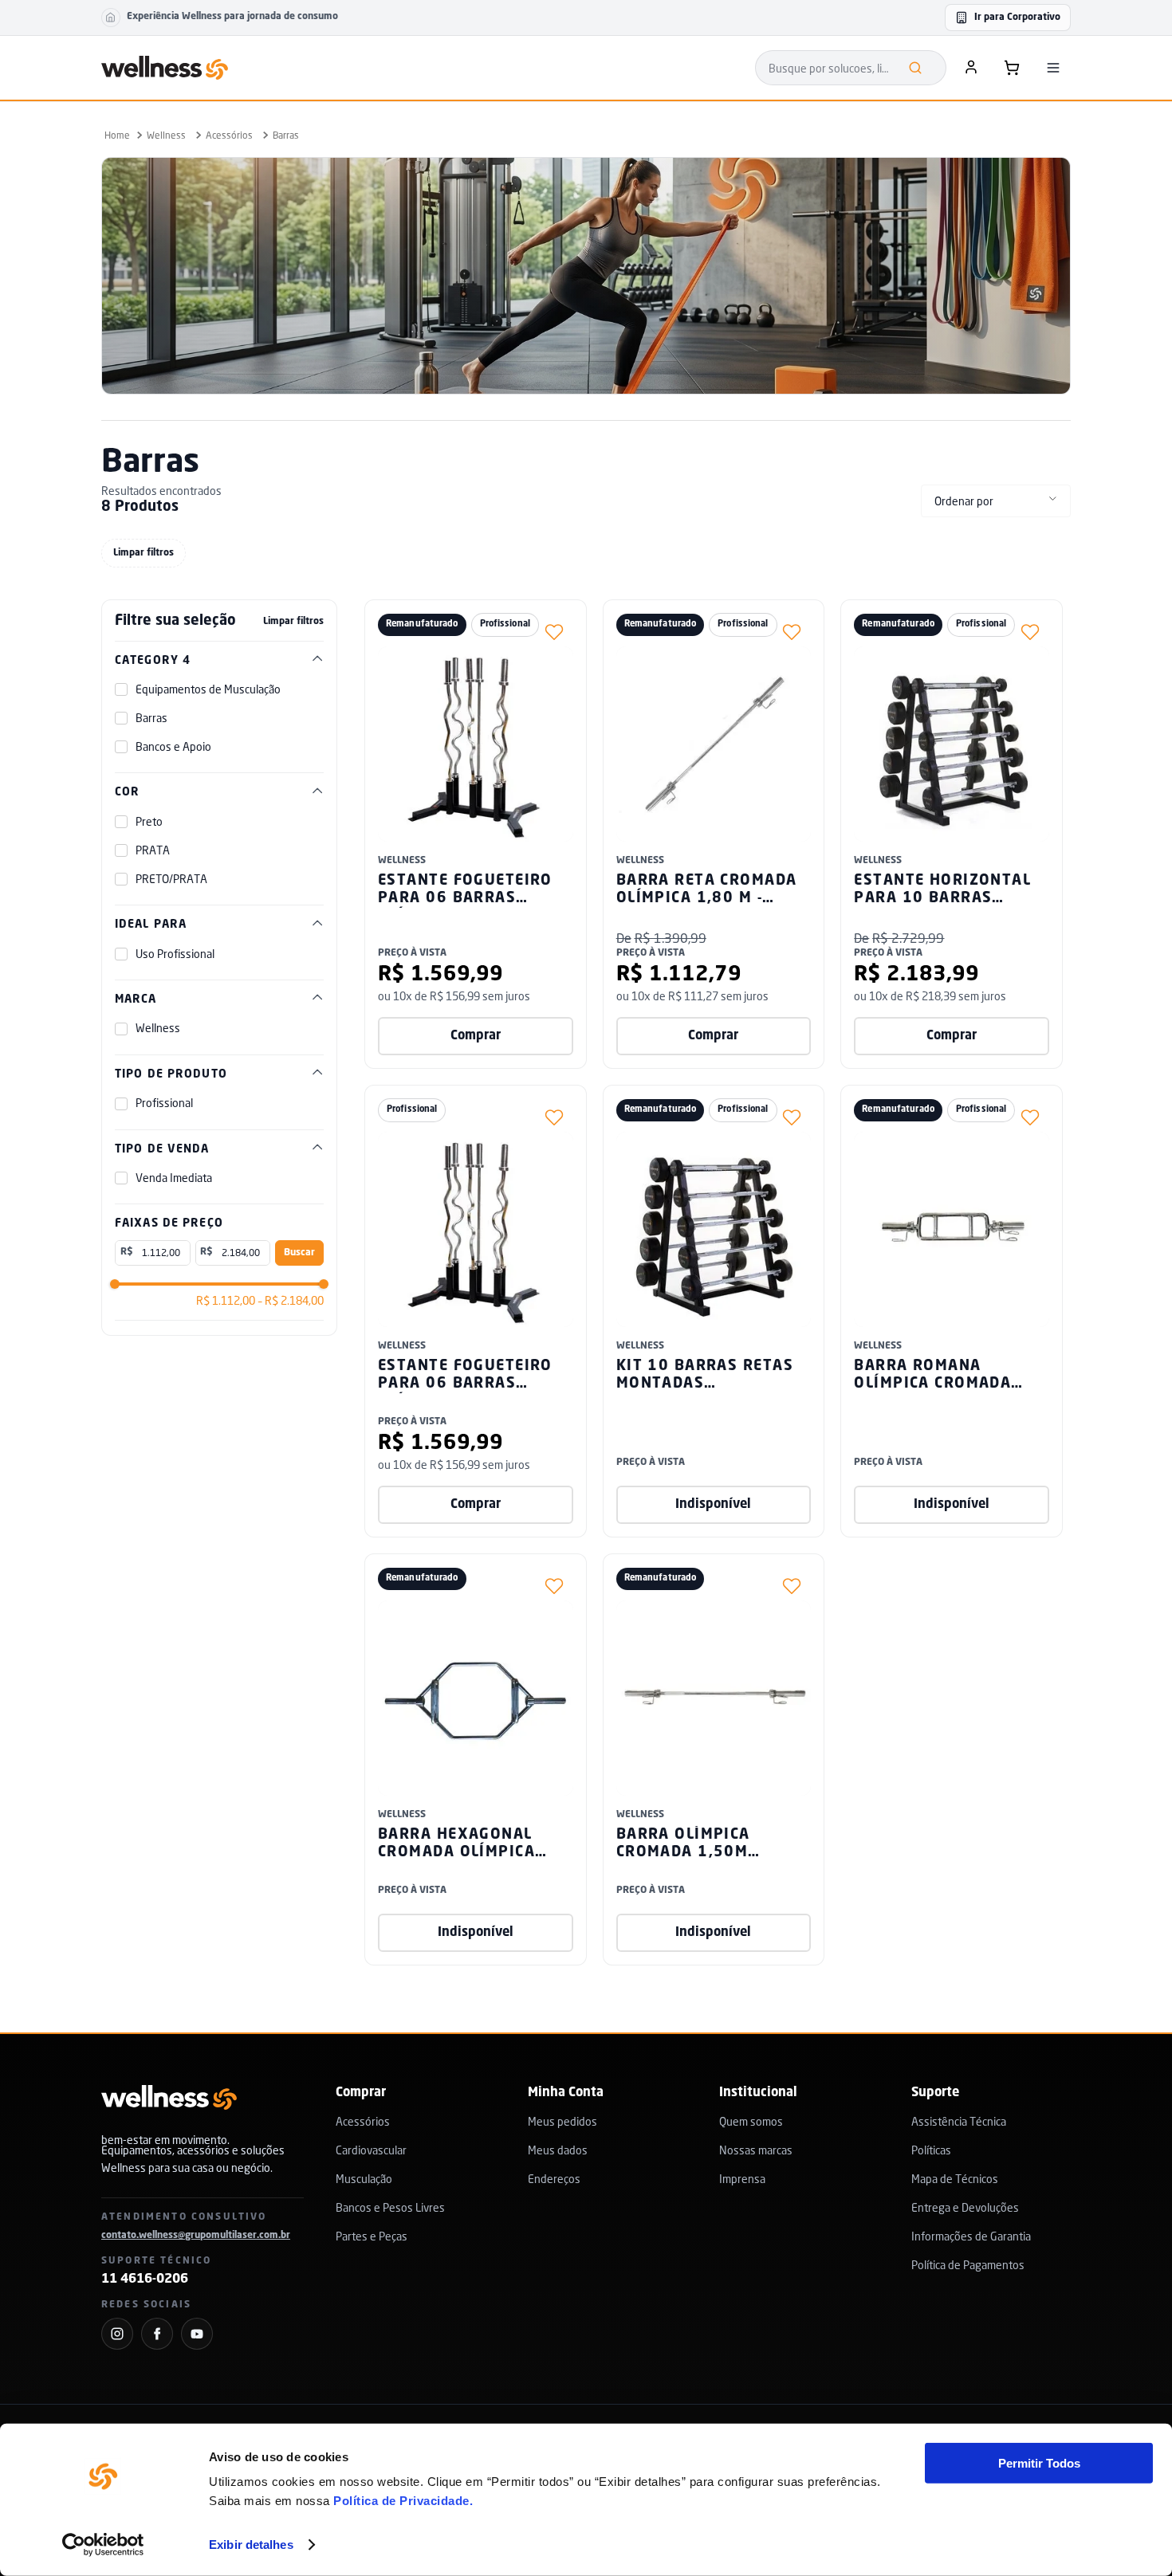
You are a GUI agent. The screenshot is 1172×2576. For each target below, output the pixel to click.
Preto (149, 822)
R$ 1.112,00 (226, 1301)
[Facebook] (157, 2334)
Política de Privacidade (401, 2501)
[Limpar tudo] (144, 553)
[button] (219, 661)
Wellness (166, 135)
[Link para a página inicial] (117, 135)
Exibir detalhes (251, 2545)
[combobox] (851, 68)
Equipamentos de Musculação (208, 689)
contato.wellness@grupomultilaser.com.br (196, 2236)
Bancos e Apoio (173, 747)
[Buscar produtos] (915, 68)
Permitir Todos (1039, 2463)
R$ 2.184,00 (291, 1301)
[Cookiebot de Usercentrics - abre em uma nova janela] (103, 2545)
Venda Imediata (174, 1178)
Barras (286, 135)
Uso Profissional (175, 954)
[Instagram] (117, 2334)
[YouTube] (197, 2334)
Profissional (164, 1103)
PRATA (153, 850)
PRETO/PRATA (171, 879)
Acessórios (229, 135)
